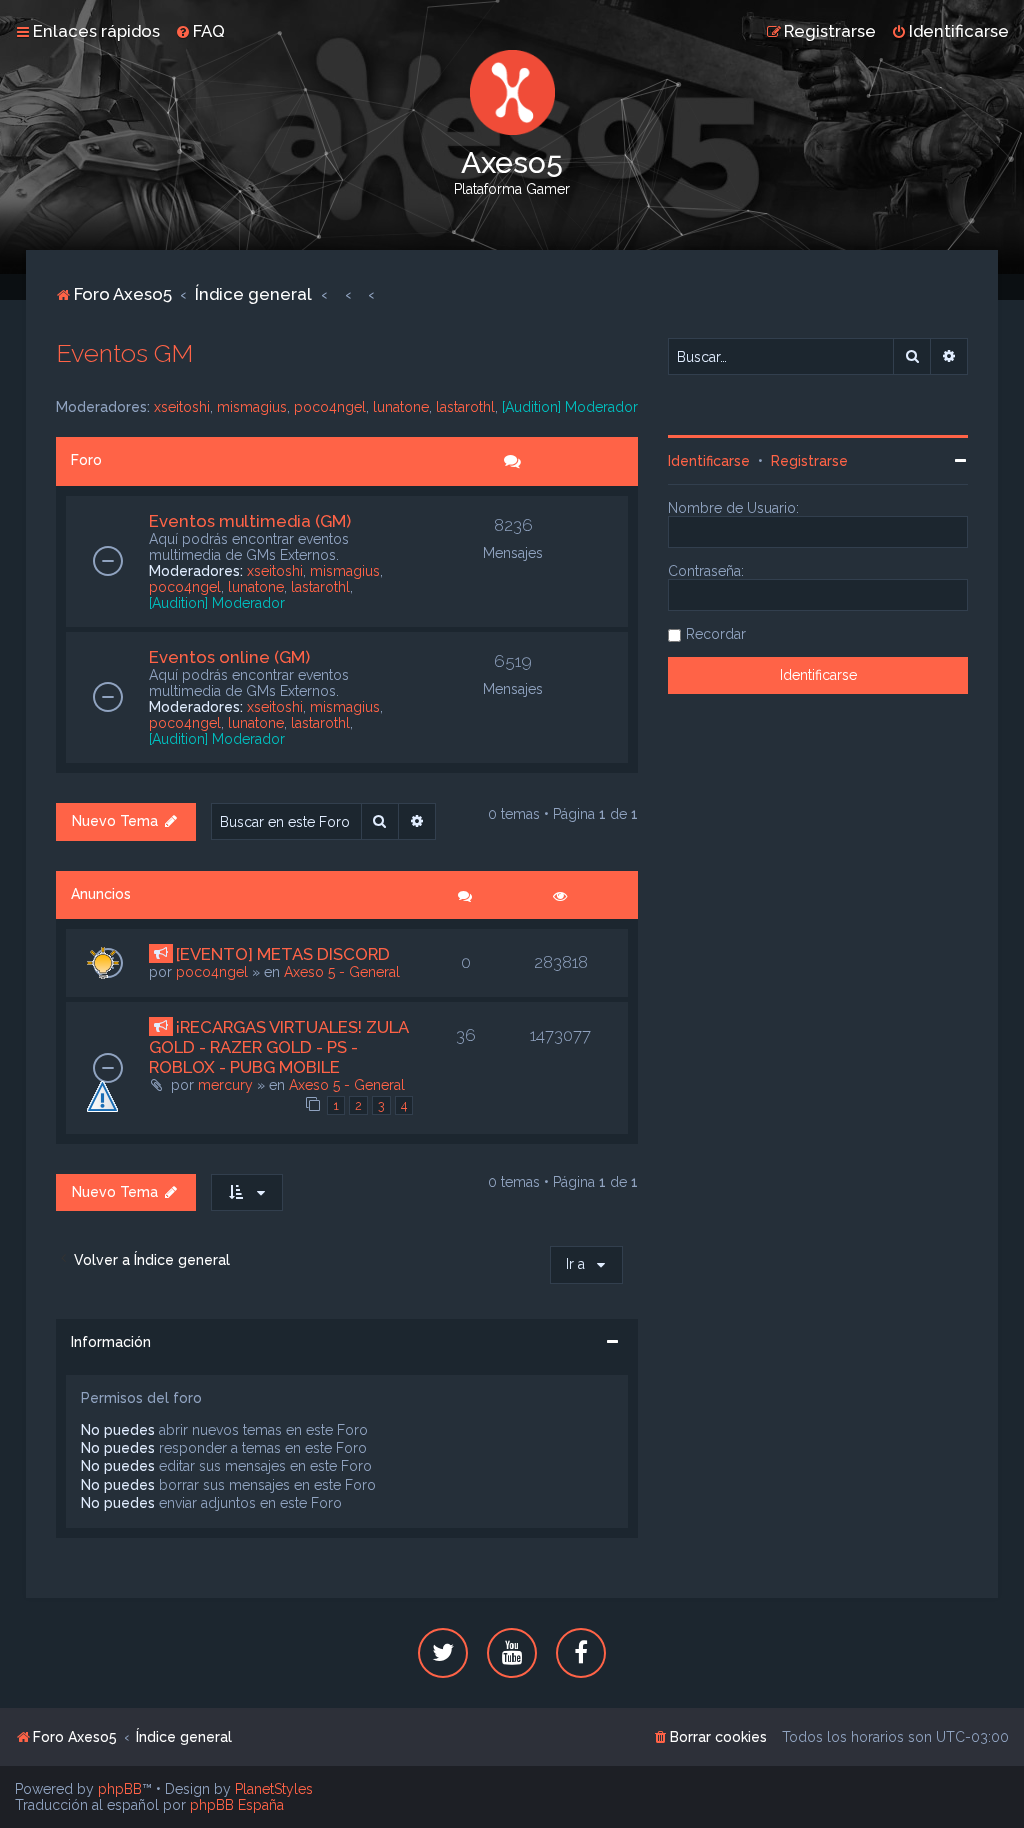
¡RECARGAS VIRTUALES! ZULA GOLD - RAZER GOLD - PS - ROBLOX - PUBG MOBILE (278, 1047)
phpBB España (237, 1805)
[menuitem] (200, 31)
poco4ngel (330, 407)
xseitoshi (182, 407)
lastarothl (465, 407)
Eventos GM (124, 353)
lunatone (401, 407)
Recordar (716, 634)
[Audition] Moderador (570, 407)
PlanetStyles (274, 1789)
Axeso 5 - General (342, 972)
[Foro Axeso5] (512, 92)
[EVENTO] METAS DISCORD (283, 954)
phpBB (120, 1789)
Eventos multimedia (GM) (250, 521)
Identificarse (709, 461)
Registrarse (809, 461)
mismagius (252, 407)
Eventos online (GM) (229, 657)
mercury (225, 1085)
